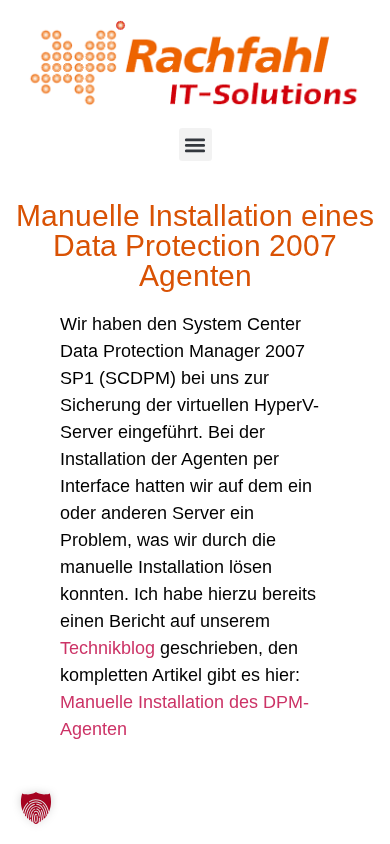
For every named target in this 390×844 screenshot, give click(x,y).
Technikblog (107, 648)
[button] (195, 144)
